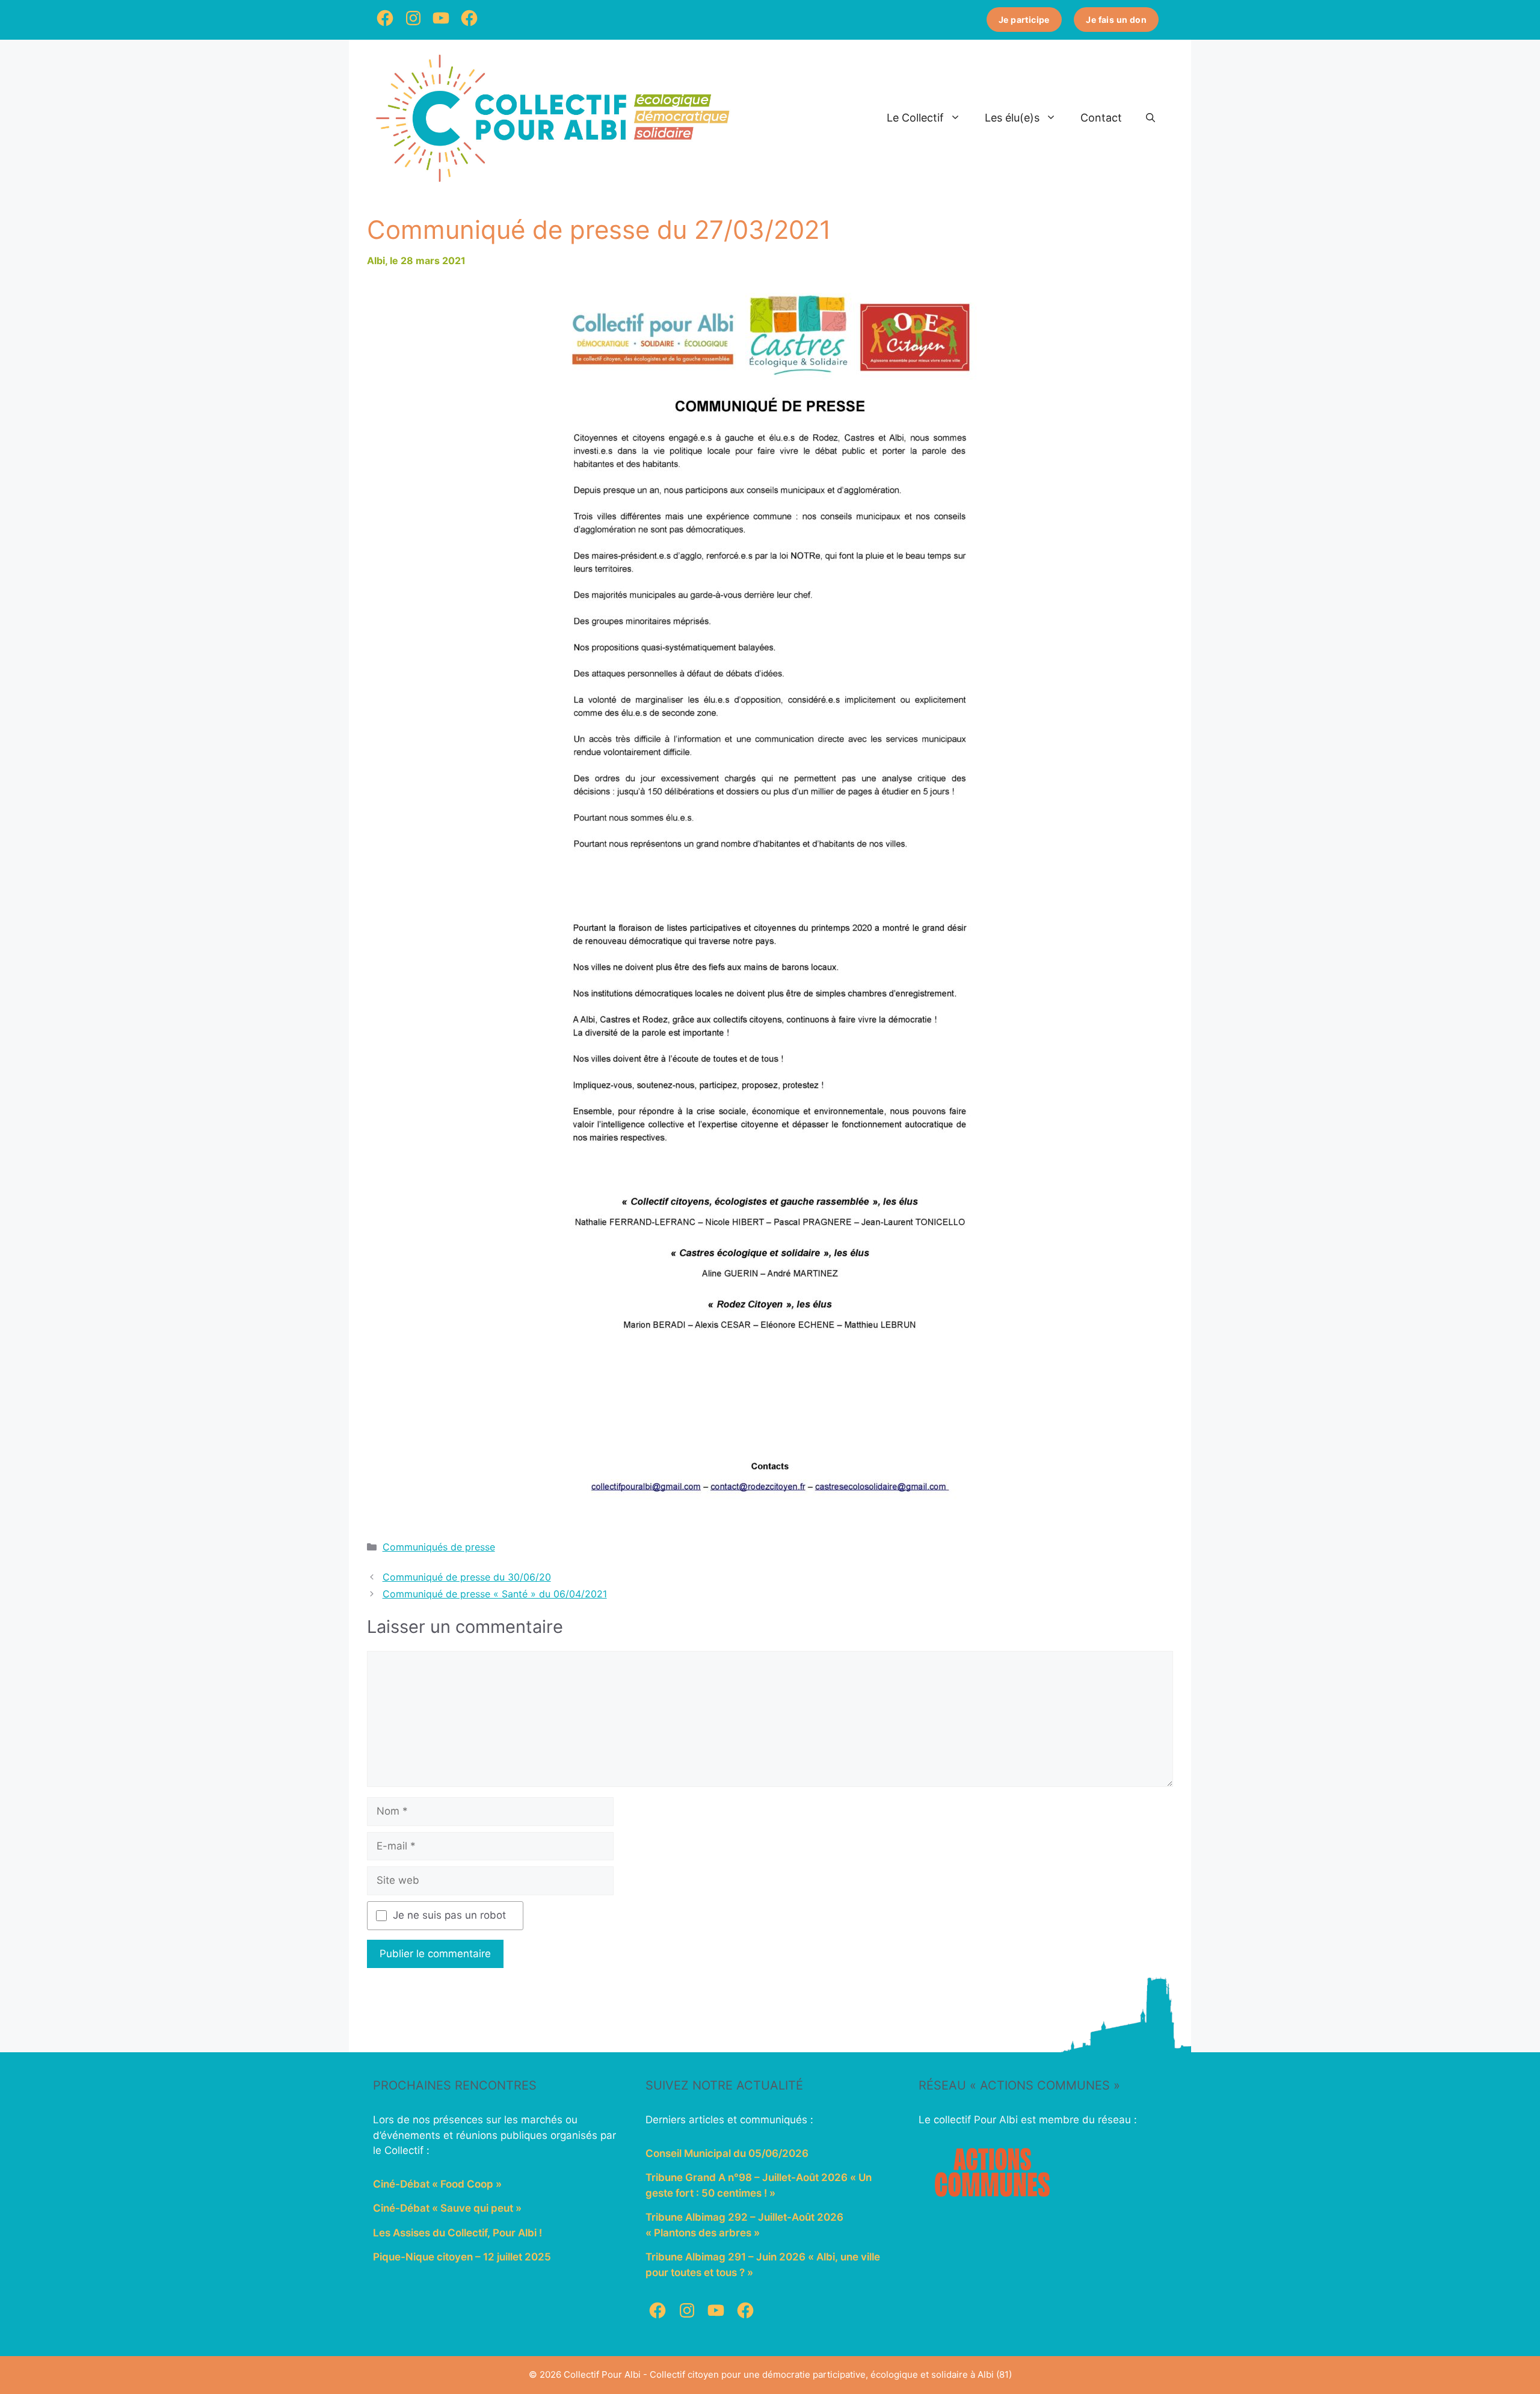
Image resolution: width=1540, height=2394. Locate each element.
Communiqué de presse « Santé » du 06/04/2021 (495, 1594)
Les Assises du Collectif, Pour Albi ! (457, 2233)
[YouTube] (441, 27)
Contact (1101, 118)
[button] (1150, 118)
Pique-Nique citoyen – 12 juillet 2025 (462, 2257)
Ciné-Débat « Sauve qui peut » (447, 2208)
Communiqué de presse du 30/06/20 (467, 1577)
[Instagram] (413, 27)
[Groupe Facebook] (469, 27)
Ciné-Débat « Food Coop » (437, 2184)
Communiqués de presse (439, 1547)
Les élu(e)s (1012, 118)
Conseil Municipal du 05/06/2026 (727, 2153)
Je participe (1024, 20)
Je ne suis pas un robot (449, 1915)
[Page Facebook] (385, 27)
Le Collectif (915, 118)
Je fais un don (1116, 20)
